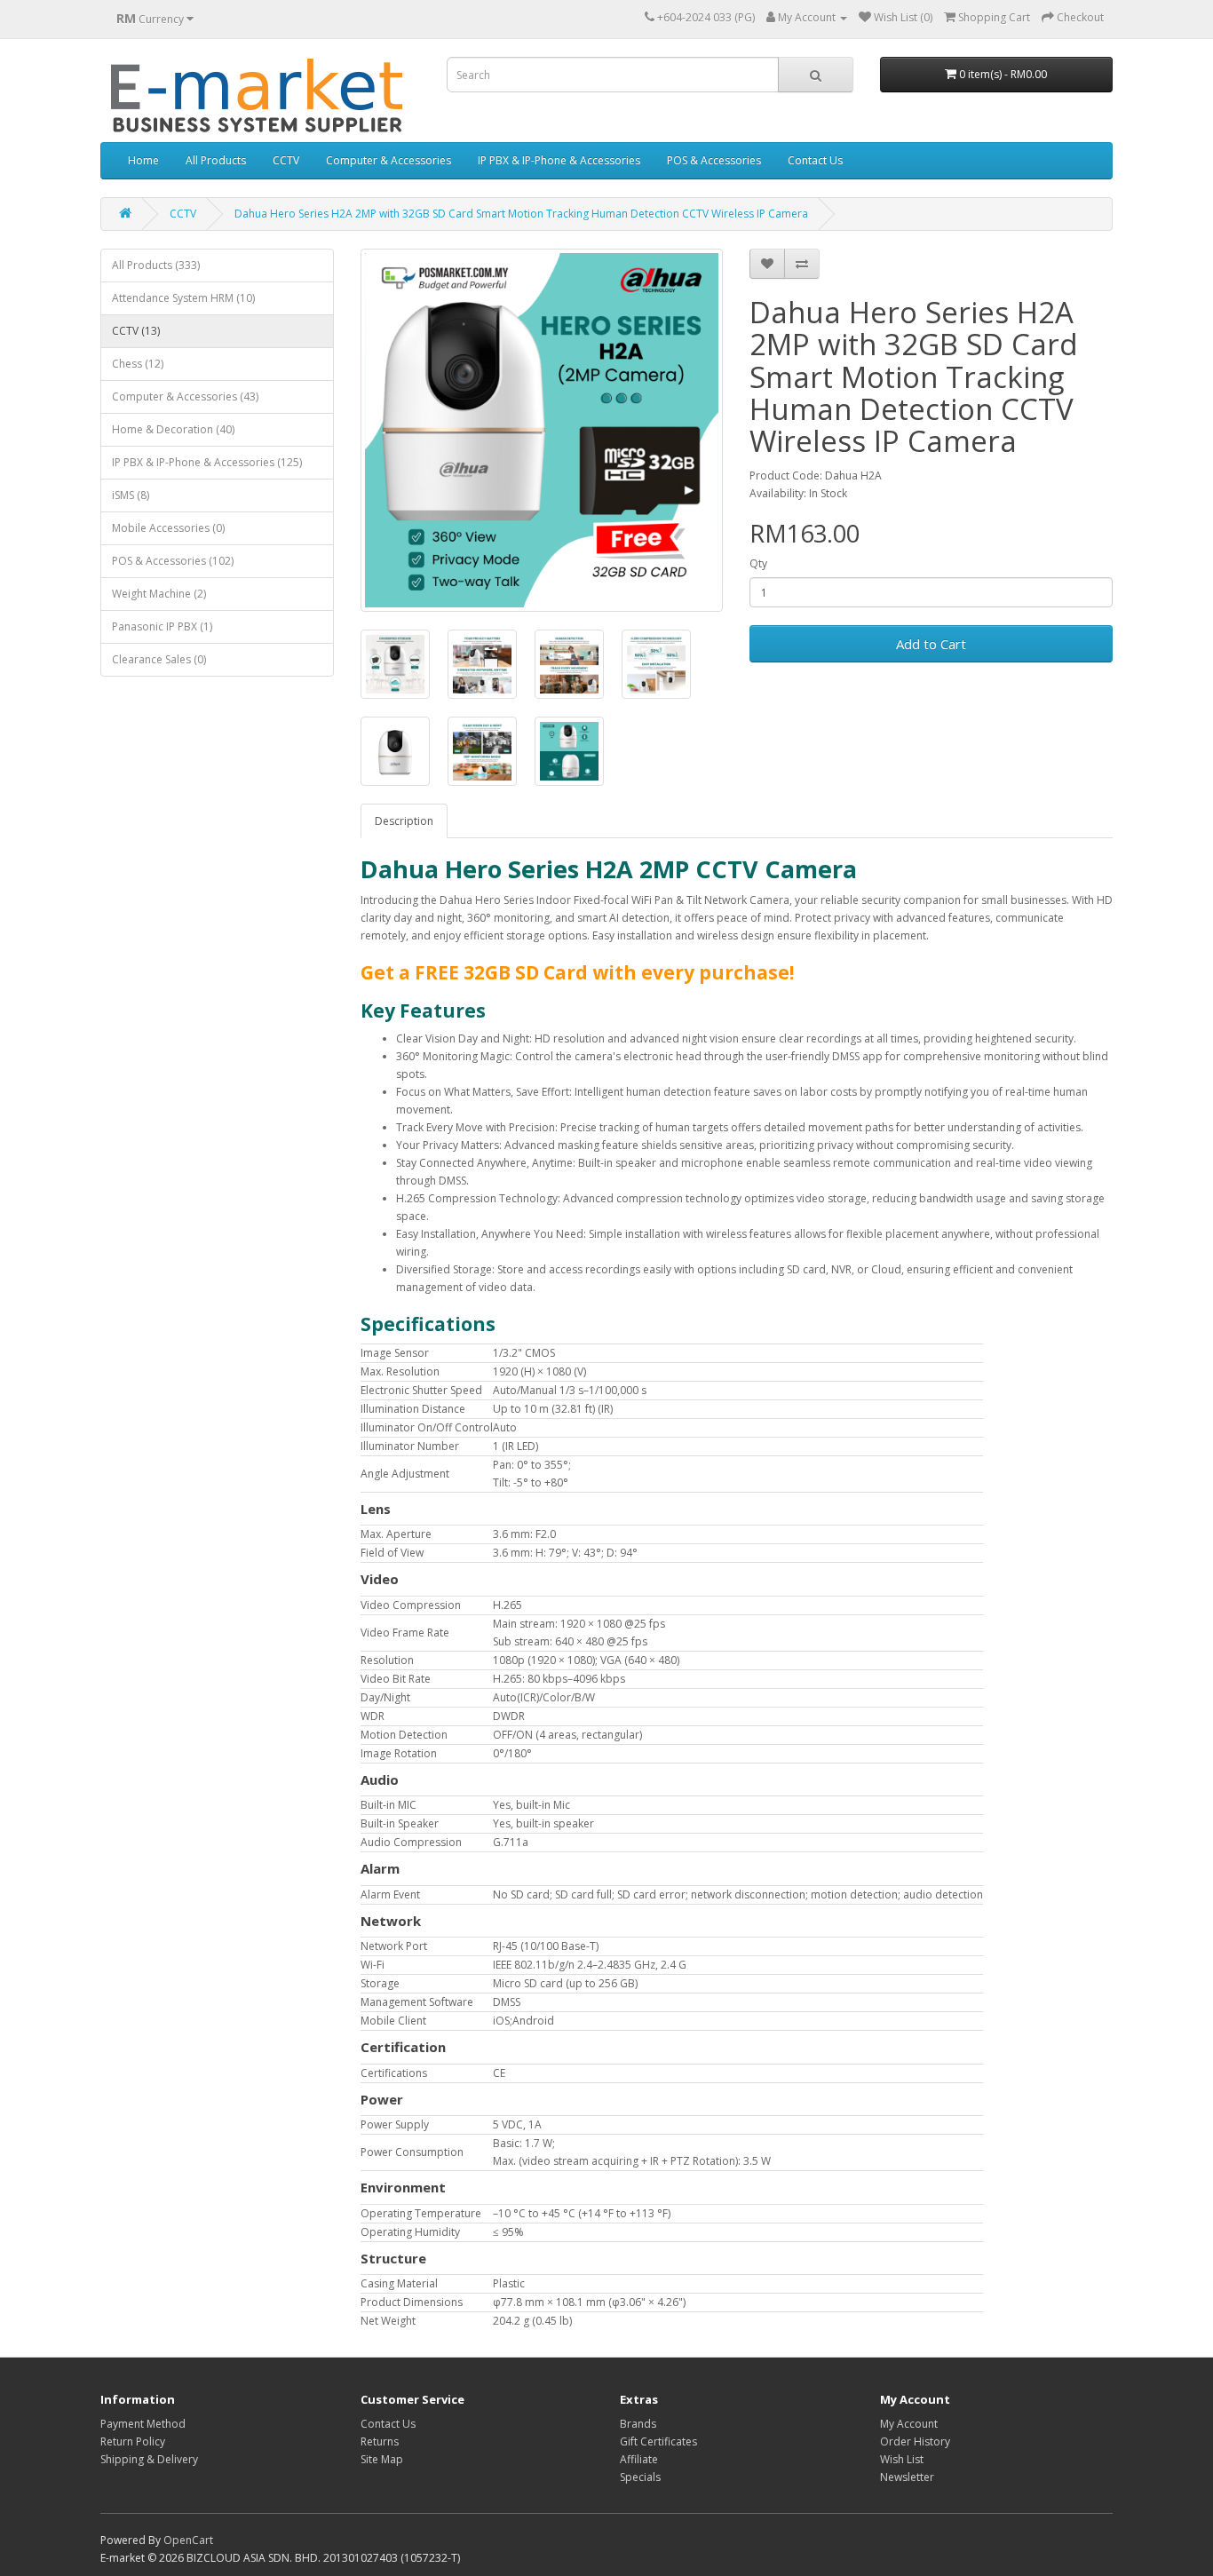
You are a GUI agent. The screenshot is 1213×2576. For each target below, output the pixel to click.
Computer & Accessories (388, 160)
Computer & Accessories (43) (185, 396)
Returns (380, 2441)
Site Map (382, 2459)
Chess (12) (138, 364)
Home (143, 160)
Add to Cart (931, 644)
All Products (216, 160)
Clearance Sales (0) (159, 659)
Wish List (902, 2459)
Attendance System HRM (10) (183, 298)
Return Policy (133, 2441)
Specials (640, 2477)
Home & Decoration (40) (173, 429)
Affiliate (639, 2459)
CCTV (286, 160)
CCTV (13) (136, 331)
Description (404, 821)
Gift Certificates (658, 2441)
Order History (915, 2441)
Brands (638, 2424)
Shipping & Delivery (149, 2459)
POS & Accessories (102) (173, 561)
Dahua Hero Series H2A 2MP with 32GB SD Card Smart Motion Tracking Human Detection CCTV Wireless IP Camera (521, 214)
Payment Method (143, 2424)
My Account (909, 2424)
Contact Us (815, 160)
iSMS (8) (131, 495)
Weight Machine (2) (159, 594)
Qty (758, 563)
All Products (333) (156, 265)
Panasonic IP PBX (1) (162, 626)
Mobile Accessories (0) (168, 528)
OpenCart (188, 2540)
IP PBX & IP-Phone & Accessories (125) (207, 462)
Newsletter (907, 2477)
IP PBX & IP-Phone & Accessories (559, 160)
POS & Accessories (714, 160)
